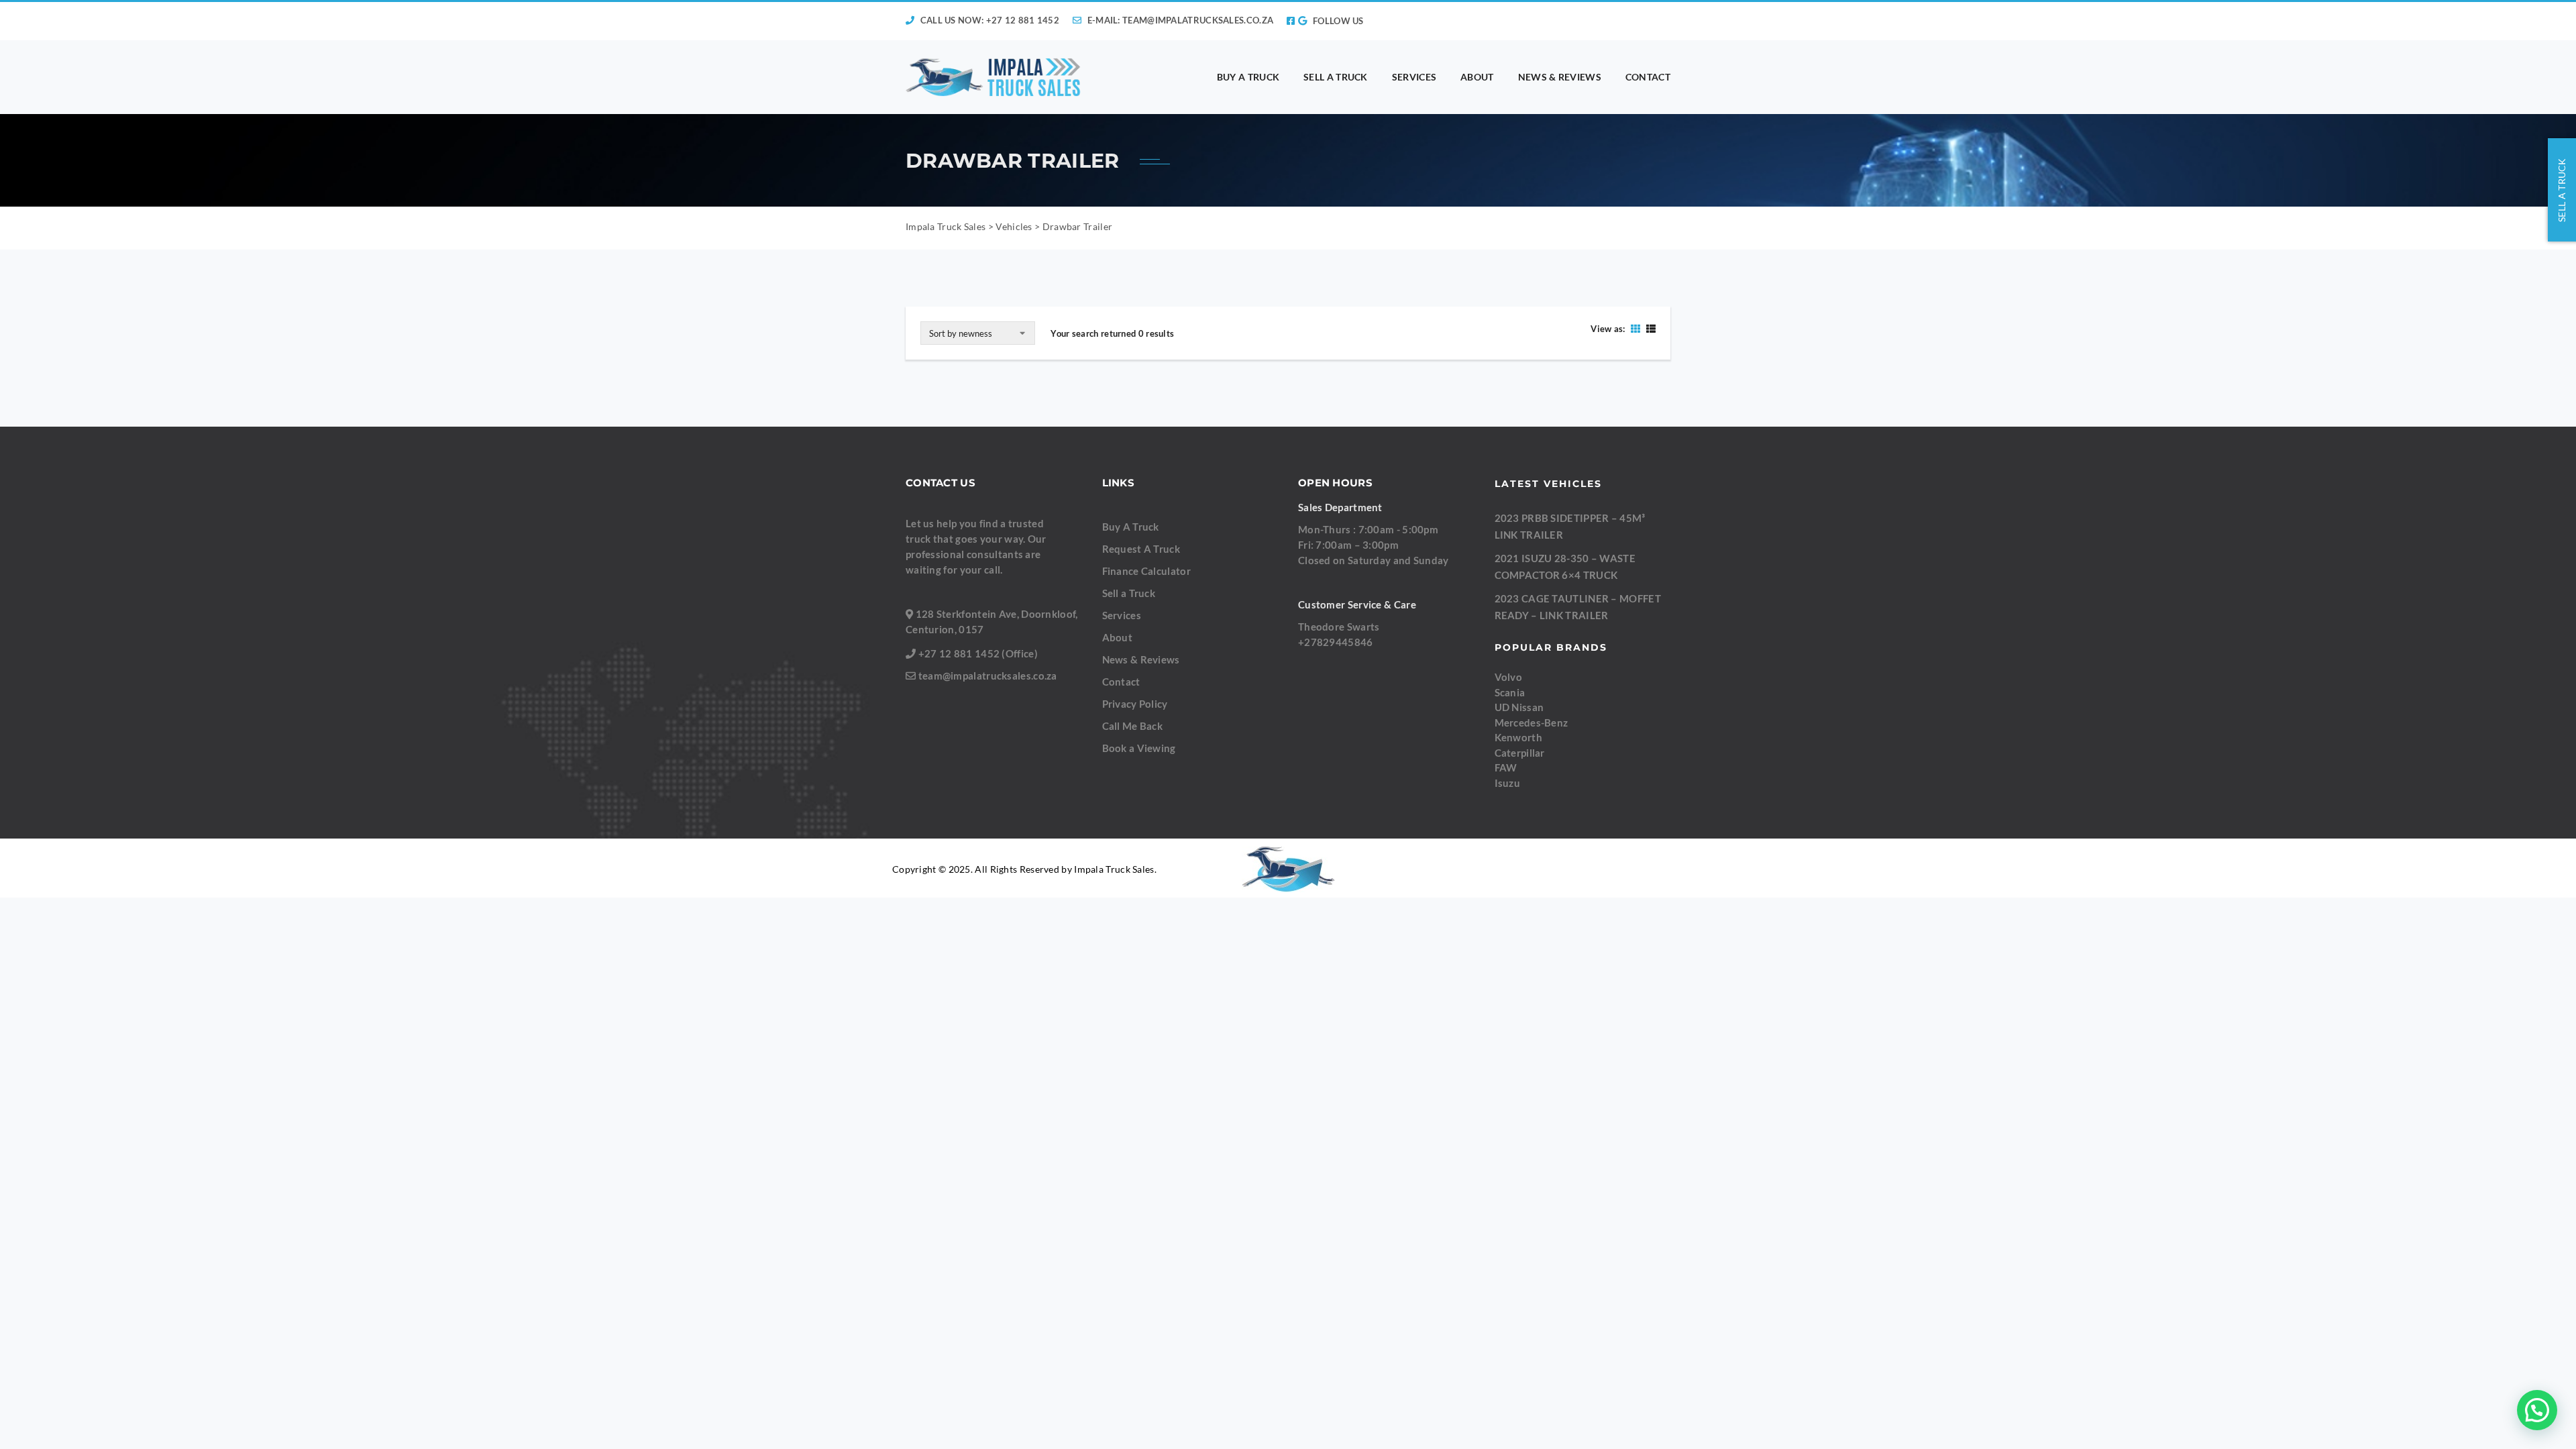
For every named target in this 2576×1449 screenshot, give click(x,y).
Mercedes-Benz (1532, 722)
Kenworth (1518, 737)
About (1118, 637)
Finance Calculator (1146, 571)
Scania (1510, 692)
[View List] (1649, 328)
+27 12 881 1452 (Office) (978, 653)
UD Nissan (1519, 707)
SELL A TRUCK (1336, 77)
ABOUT (1477, 77)
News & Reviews (1141, 659)
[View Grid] (1635, 328)
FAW (1506, 767)
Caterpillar (1520, 753)
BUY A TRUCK (1248, 77)
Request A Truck (1141, 549)
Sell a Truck (1129, 593)
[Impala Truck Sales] (994, 77)
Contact (1121, 682)
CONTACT (1648, 77)
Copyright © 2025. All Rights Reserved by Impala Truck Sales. (1024, 869)
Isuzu (1508, 783)
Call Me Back (1133, 726)
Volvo (1509, 677)
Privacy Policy (1135, 704)
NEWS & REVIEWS (1560, 77)
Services (1122, 615)
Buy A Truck (1131, 527)
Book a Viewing (1139, 748)
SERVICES (1414, 77)
